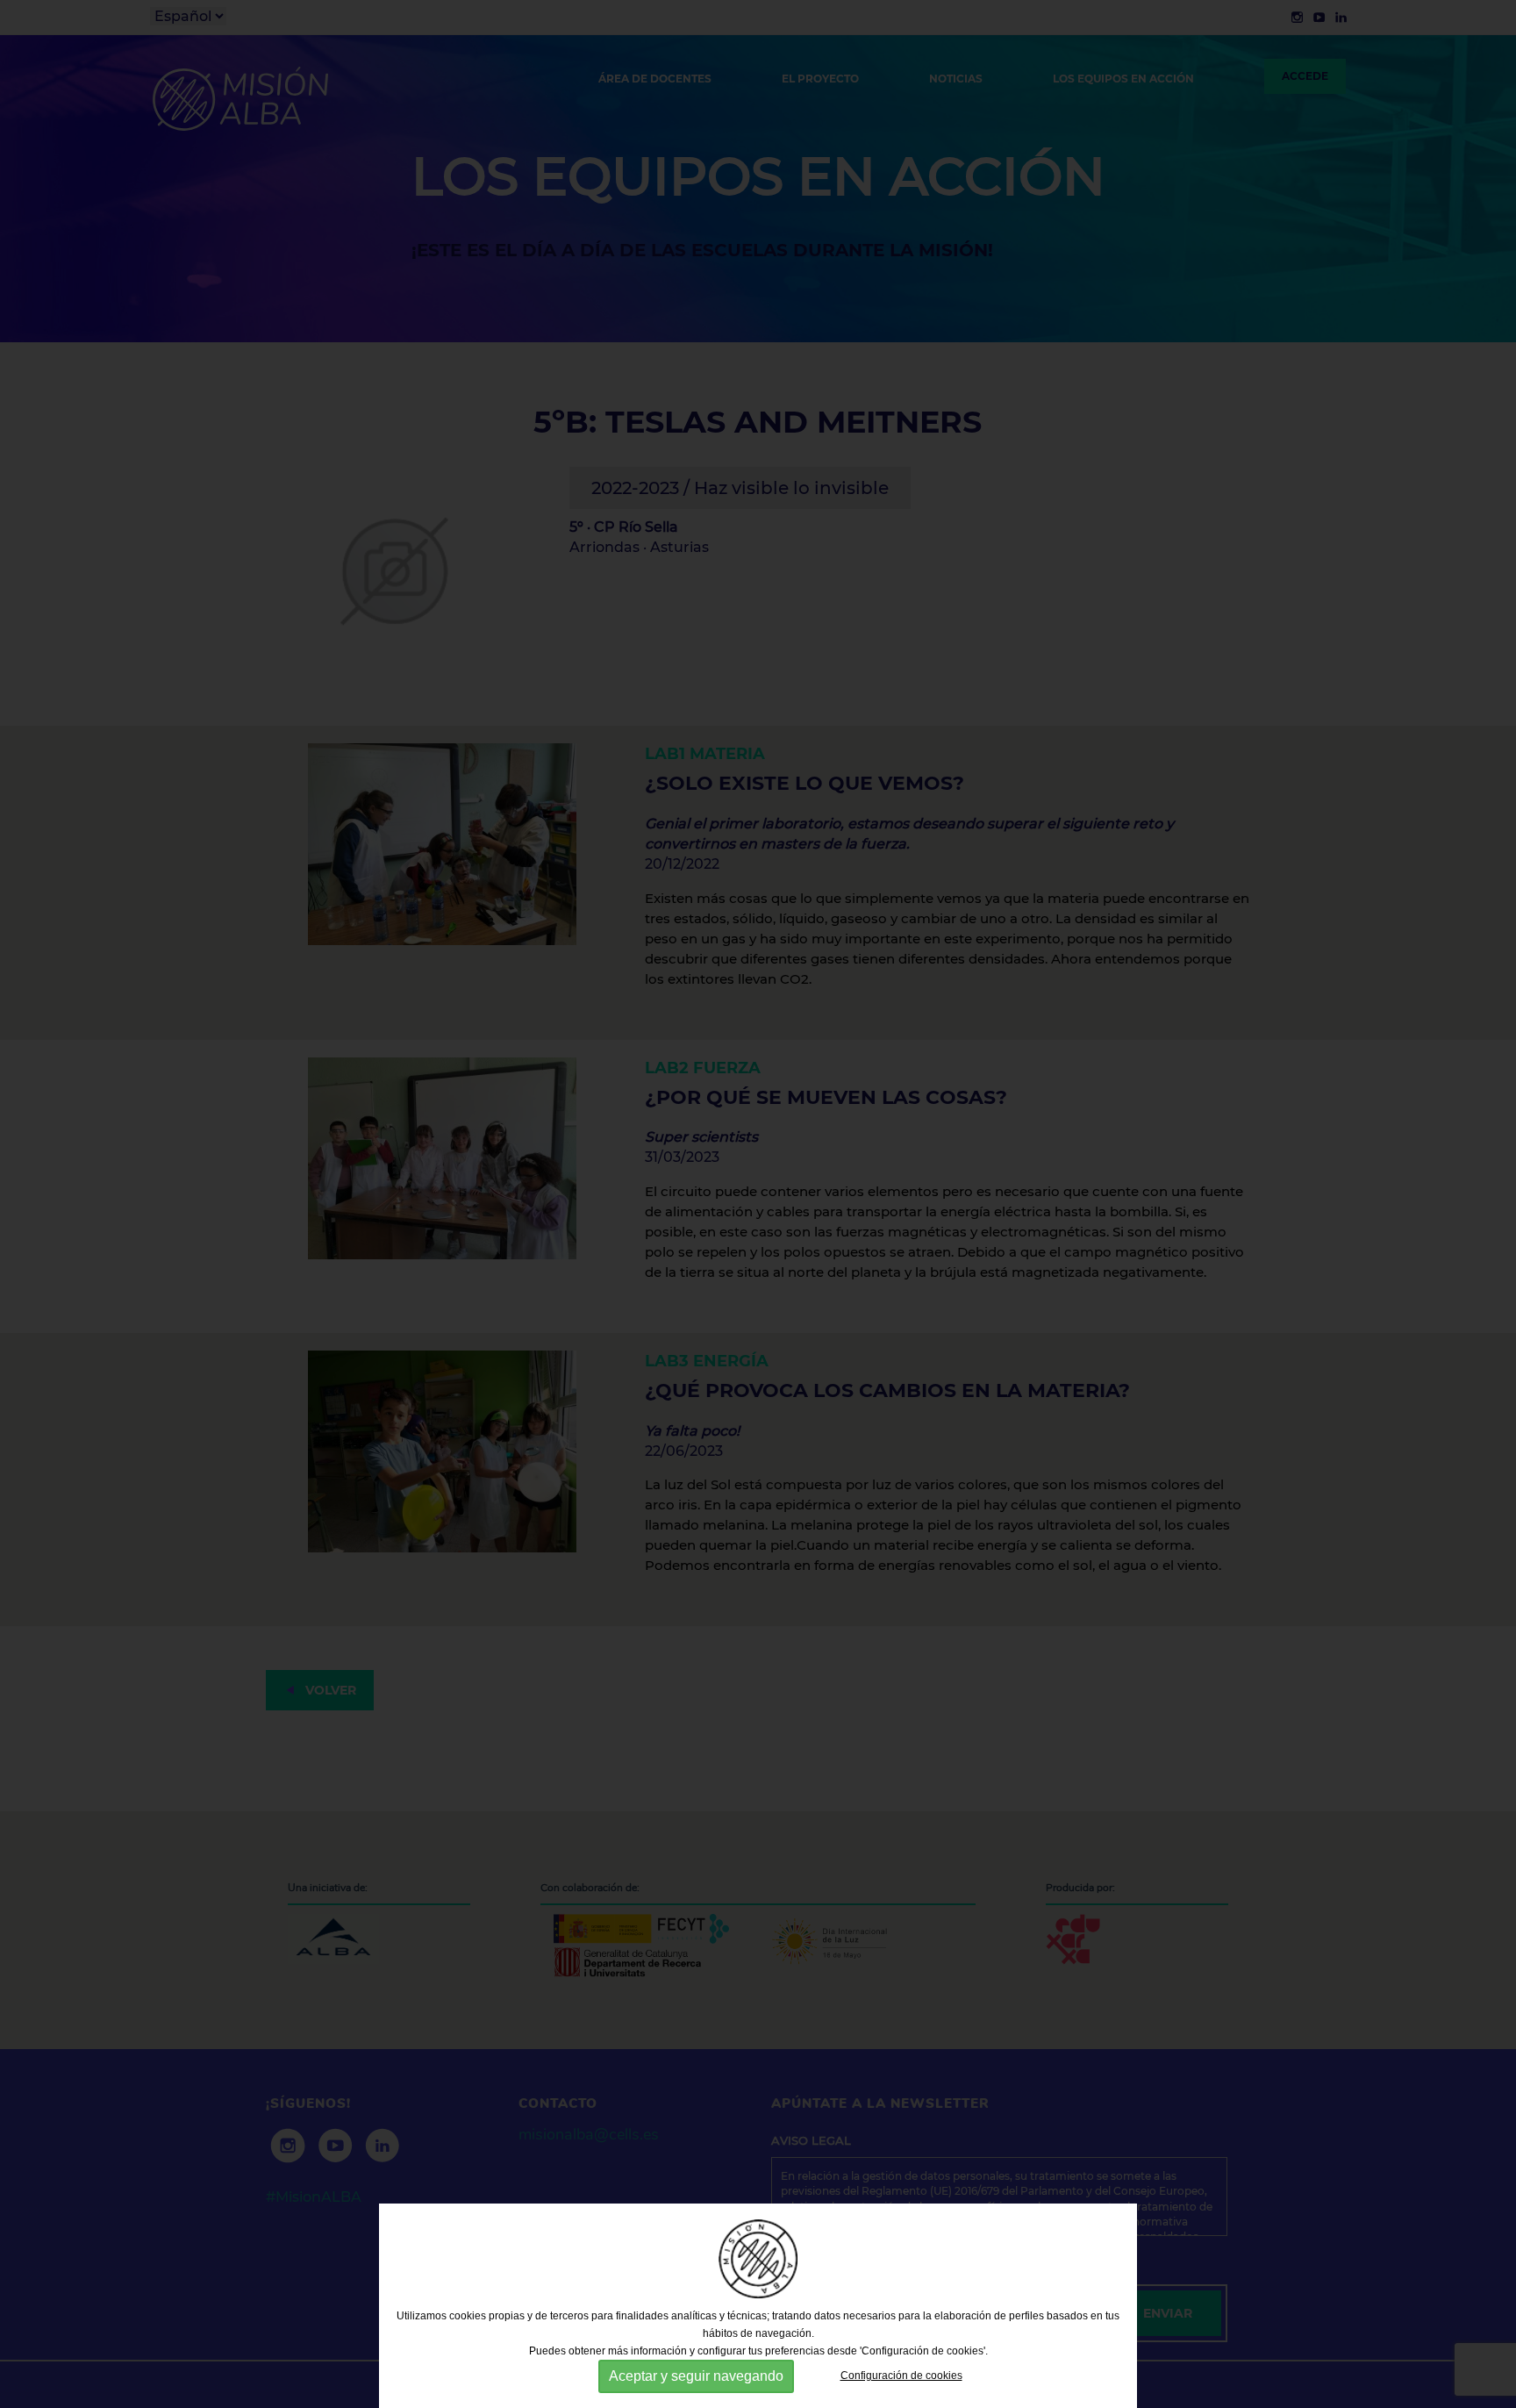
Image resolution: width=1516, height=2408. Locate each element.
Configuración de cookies (901, 2376)
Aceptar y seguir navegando (696, 2376)
